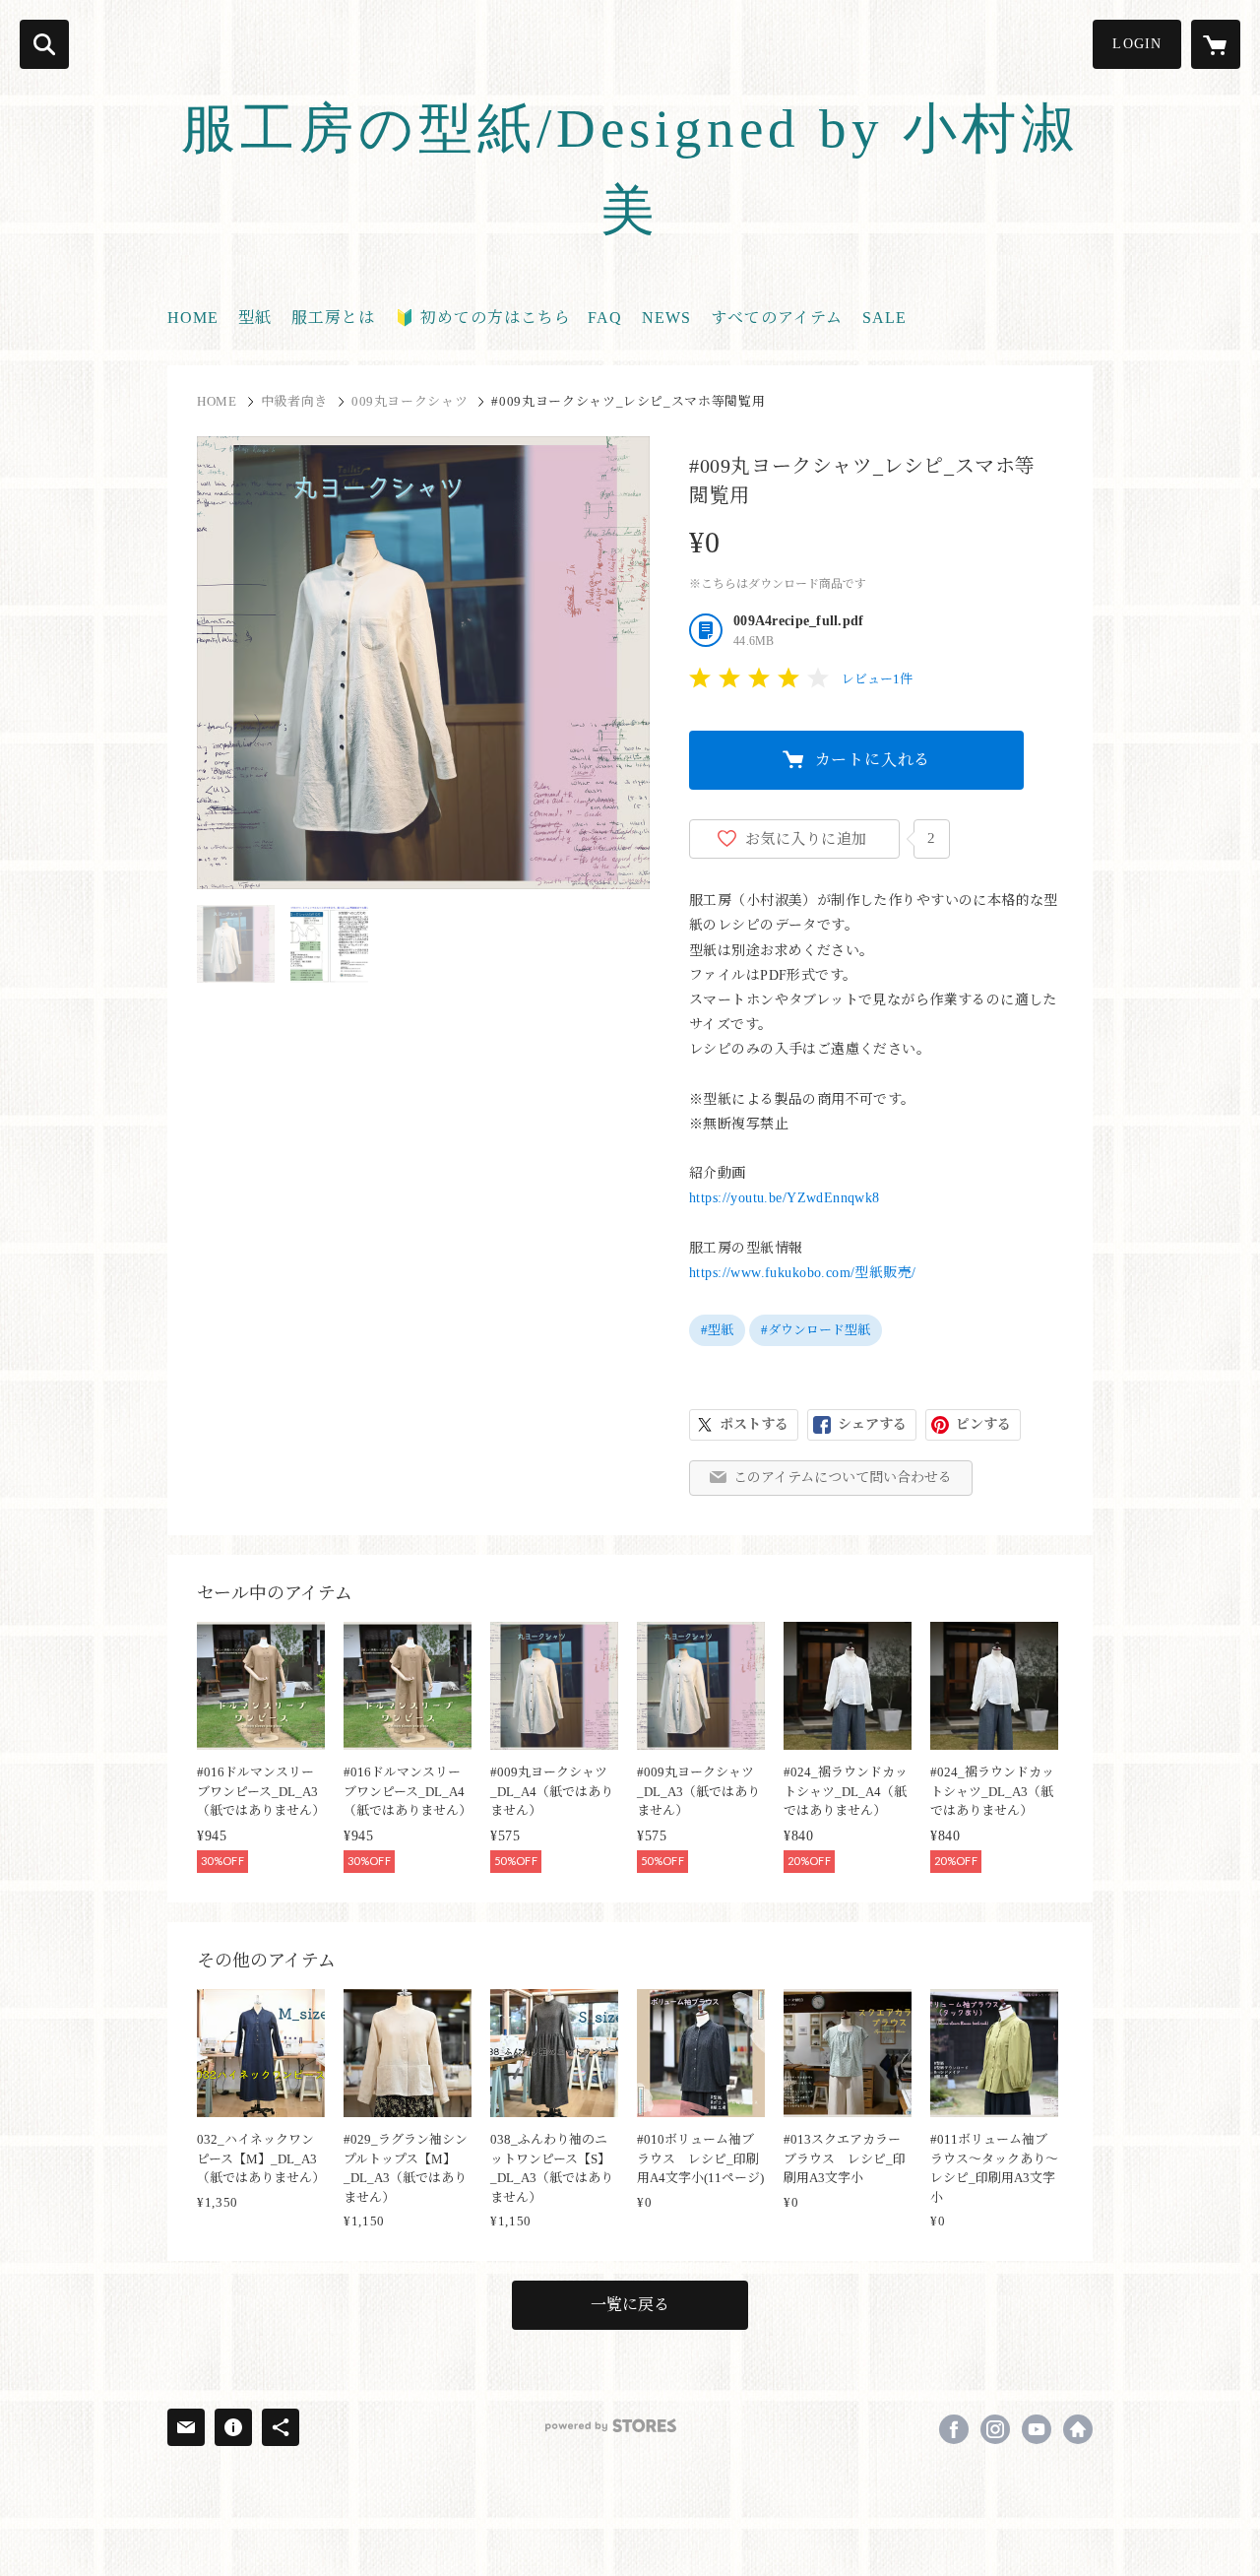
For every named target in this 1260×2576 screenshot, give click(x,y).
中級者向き (294, 401)
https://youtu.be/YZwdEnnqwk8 (785, 1198)
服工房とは (333, 318)
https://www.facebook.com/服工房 (954, 2429)
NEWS (666, 318)
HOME (193, 318)
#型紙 (717, 1330)
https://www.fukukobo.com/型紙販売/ (803, 1273)
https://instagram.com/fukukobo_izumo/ (995, 2429)
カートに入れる (873, 760)
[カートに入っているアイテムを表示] (1216, 44)
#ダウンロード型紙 (816, 1330)
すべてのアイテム (777, 318)
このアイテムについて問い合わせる (843, 1478)
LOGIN (1137, 44)
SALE (884, 318)
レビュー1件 (877, 679)
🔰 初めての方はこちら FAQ (508, 318)
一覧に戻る (630, 2305)
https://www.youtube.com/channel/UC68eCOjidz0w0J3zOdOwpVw (1037, 2429)
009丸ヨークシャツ (410, 401)
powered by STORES (611, 2426)
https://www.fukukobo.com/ (1078, 2429)
